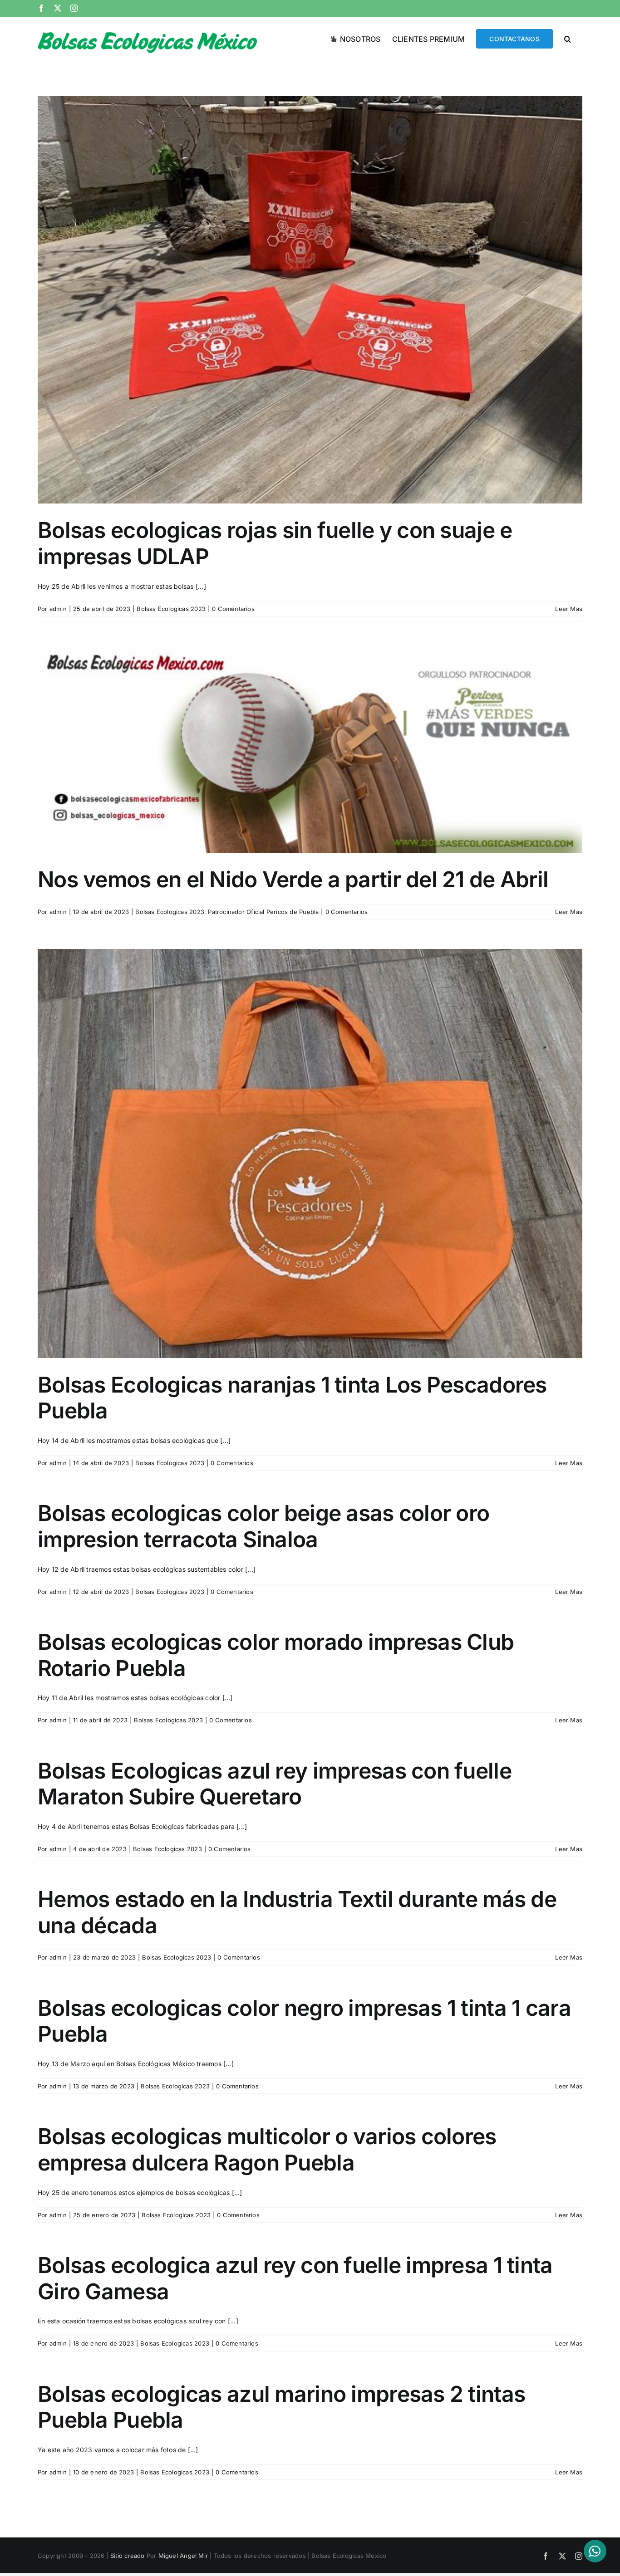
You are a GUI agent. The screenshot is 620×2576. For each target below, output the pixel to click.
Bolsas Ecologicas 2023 (171, 609)
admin (58, 609)
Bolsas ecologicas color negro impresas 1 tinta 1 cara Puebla (304, 2021)
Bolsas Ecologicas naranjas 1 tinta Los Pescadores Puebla (292, 1398)
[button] (568, 38)
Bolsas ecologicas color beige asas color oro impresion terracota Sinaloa (263, 1526)
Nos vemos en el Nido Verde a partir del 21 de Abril (293, 879)
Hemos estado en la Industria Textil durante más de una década (297, 1912)
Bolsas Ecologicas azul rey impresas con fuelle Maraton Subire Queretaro (275, 1784)
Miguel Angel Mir (183, 2556)
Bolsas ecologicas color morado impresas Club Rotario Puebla (276, 1655)
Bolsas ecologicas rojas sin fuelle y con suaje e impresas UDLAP (275, 543)
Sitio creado (128, 2556)
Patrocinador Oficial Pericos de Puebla (263, 912)
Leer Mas (569, 609)
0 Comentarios (233, 609)
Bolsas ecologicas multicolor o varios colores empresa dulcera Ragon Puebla (267, 2149)
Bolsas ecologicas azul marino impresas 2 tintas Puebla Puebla (281, 2407)
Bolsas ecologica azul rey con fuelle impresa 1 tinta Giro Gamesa (295, 2278)
